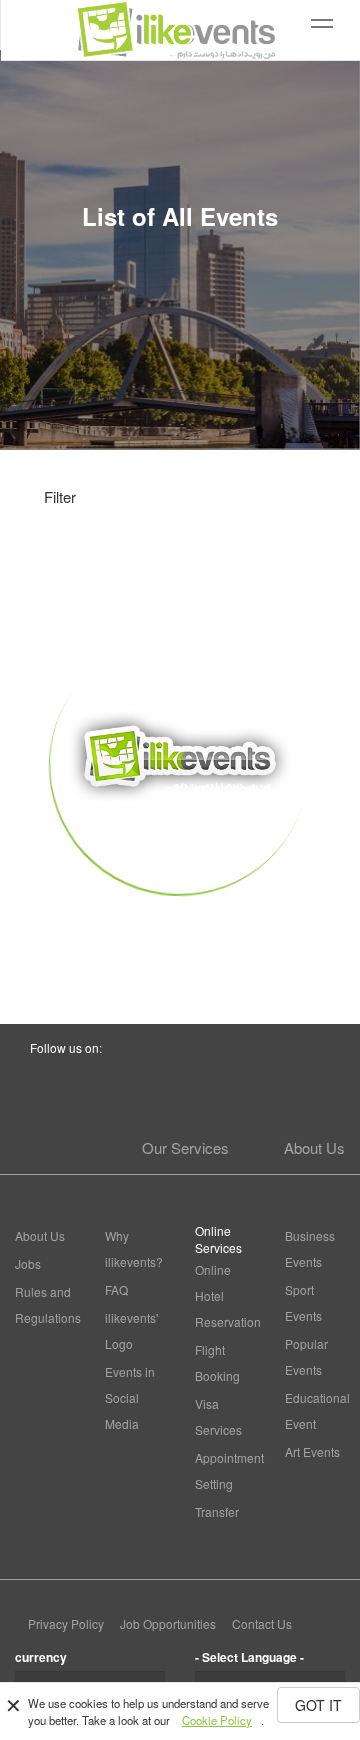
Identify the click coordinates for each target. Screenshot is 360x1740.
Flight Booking (217, 1362)
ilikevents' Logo (131, 1330)
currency (41, 1657)
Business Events (310, 1248)
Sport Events (303, 1302)
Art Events (312, 1451)
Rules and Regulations (45, 1304)
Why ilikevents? (134, 1248)
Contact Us (262, 1623)
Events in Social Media (130, 1397)
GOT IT (318, 1705)
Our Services (185, 1147)
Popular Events (306, 1356)
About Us (314, 1147)
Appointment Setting (225, 1470)
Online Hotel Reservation (225, 1295)
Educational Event (315, 1410)
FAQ (116, 1289)
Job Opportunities (168, 1623)
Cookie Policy (217, 1720)
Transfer (217, 1511)
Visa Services (218, 1416)
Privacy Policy (66, 1623)
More (180, 930)
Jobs (28, 1263)
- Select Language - (249, 1657)
